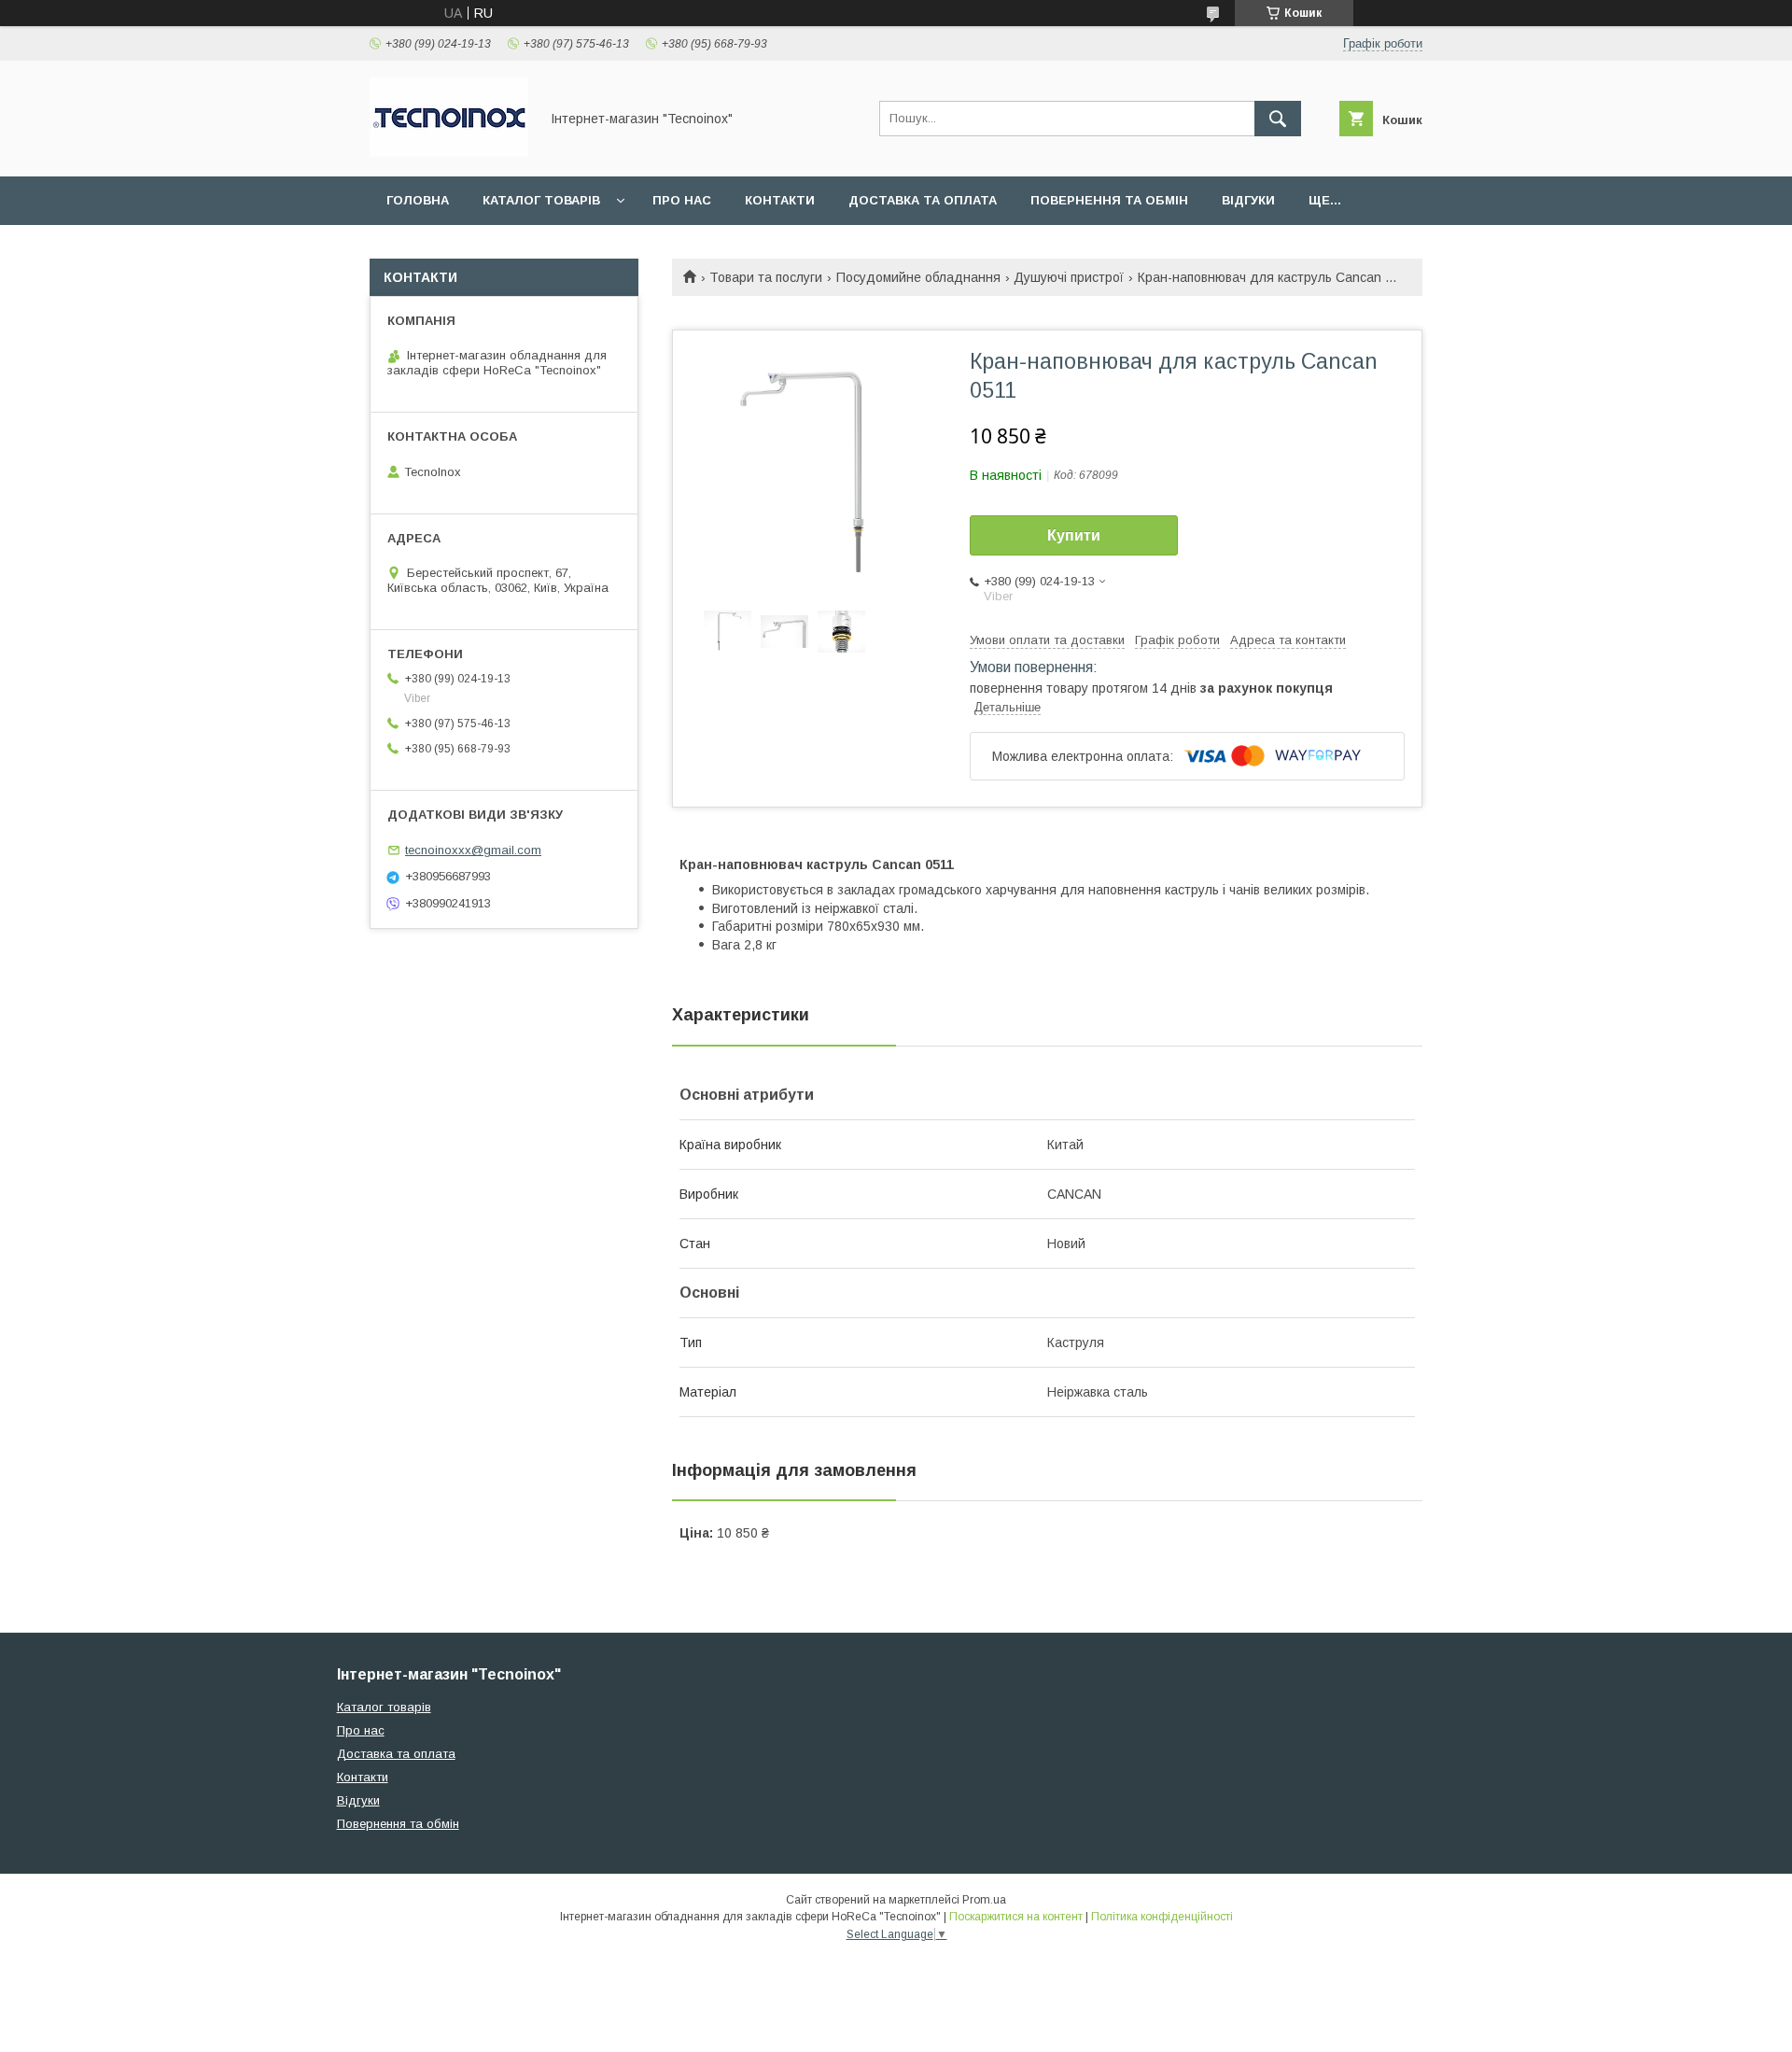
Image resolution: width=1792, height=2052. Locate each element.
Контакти (780, 200)
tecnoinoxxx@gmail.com (473, 850)
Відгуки (1248, 200)
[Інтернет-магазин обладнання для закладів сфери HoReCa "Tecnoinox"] (449, 152)
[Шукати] (1278, 119)
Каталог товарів (541, 200)
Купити (1074, 535)
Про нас (682, 200)
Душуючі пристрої (1069, 277)
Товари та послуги (766, 277)
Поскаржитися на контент (1016, 1917)
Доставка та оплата (923, 200)
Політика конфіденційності (1162, 1917)
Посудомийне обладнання (918, 277)
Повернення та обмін (1109, 200)
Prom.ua (984, 1900)
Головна (418, 200)
